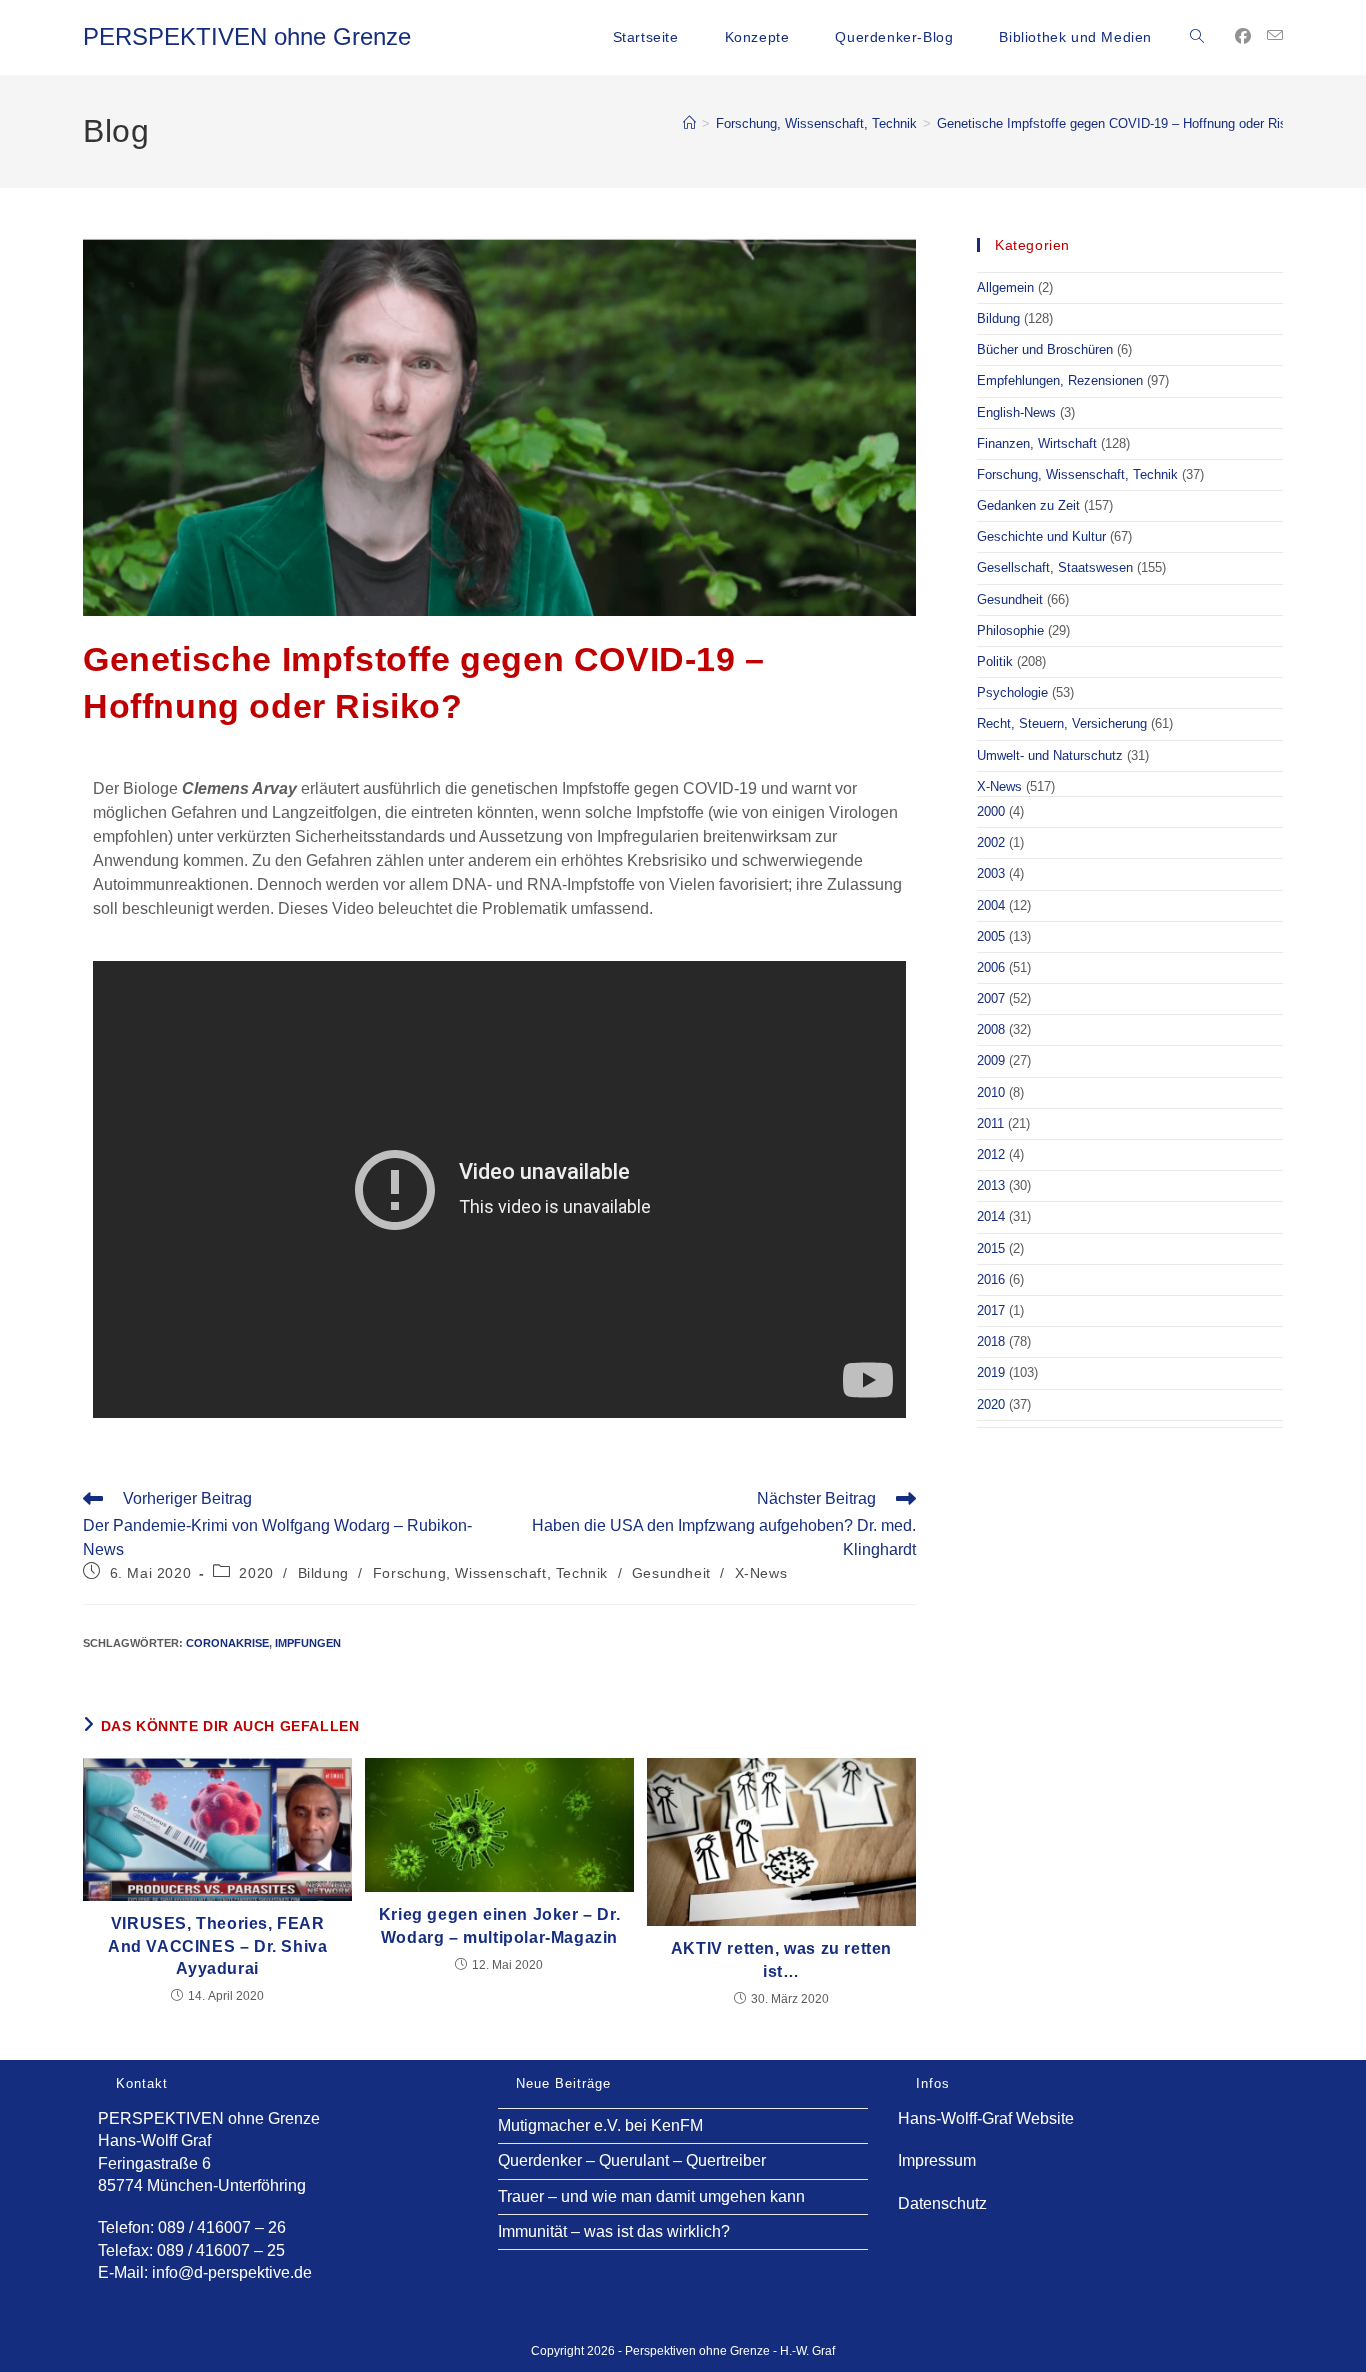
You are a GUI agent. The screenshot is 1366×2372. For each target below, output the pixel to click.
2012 (991, 1154)
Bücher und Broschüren (1045, 349)
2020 (256, 1573)
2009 (991, 1060)
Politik (995, 661)
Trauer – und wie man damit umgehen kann (651, 2196)
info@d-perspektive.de (232, 2272)
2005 (991, 936)
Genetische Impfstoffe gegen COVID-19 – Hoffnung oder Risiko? (1124, 123)
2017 (991, 1310)
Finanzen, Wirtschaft (1037, 443)
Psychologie (1012, 692)
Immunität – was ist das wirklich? (614, 2231)
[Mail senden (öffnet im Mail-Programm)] (1275, 36)
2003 (991, 873)
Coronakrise (227, 1643)
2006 (991, 967)
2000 (991, 811)
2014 (991, 1216)
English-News (1016, 412)
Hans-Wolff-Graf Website (986, 2118)
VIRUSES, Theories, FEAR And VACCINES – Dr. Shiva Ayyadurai (217, 1946)
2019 (991, 1372)
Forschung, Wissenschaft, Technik (490, 1573)
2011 (990, 1123)
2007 (991, 998)
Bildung (323, 1573)
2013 (991, 1185)
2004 (991, 905)
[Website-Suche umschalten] (1197, 37)
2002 (991, 842)
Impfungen (308, 1643)
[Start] (689, 123)
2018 (991, 1341)
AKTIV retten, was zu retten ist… (781, 1959)
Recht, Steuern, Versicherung (1062, 723)
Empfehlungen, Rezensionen (1060, 380)
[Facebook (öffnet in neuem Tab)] (1243, 36)
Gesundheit (671, 1573)
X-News (761, 1573)
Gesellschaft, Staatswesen (1055, 567)
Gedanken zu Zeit (1028, 505)
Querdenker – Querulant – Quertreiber (632, 2160)
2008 (991, 1029)
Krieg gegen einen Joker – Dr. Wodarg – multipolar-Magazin (499, 1925)
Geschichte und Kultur (1041, 536)
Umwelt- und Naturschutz (1050, 755)
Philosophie (1010, 630)
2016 (991, 1279)
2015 (991, 1248)
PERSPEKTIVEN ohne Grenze (247, 36)
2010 (991, 1092)
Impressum (937, 2160)
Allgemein (1005, 287)
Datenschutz (942, 2203)
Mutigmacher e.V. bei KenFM (600, 2125)
